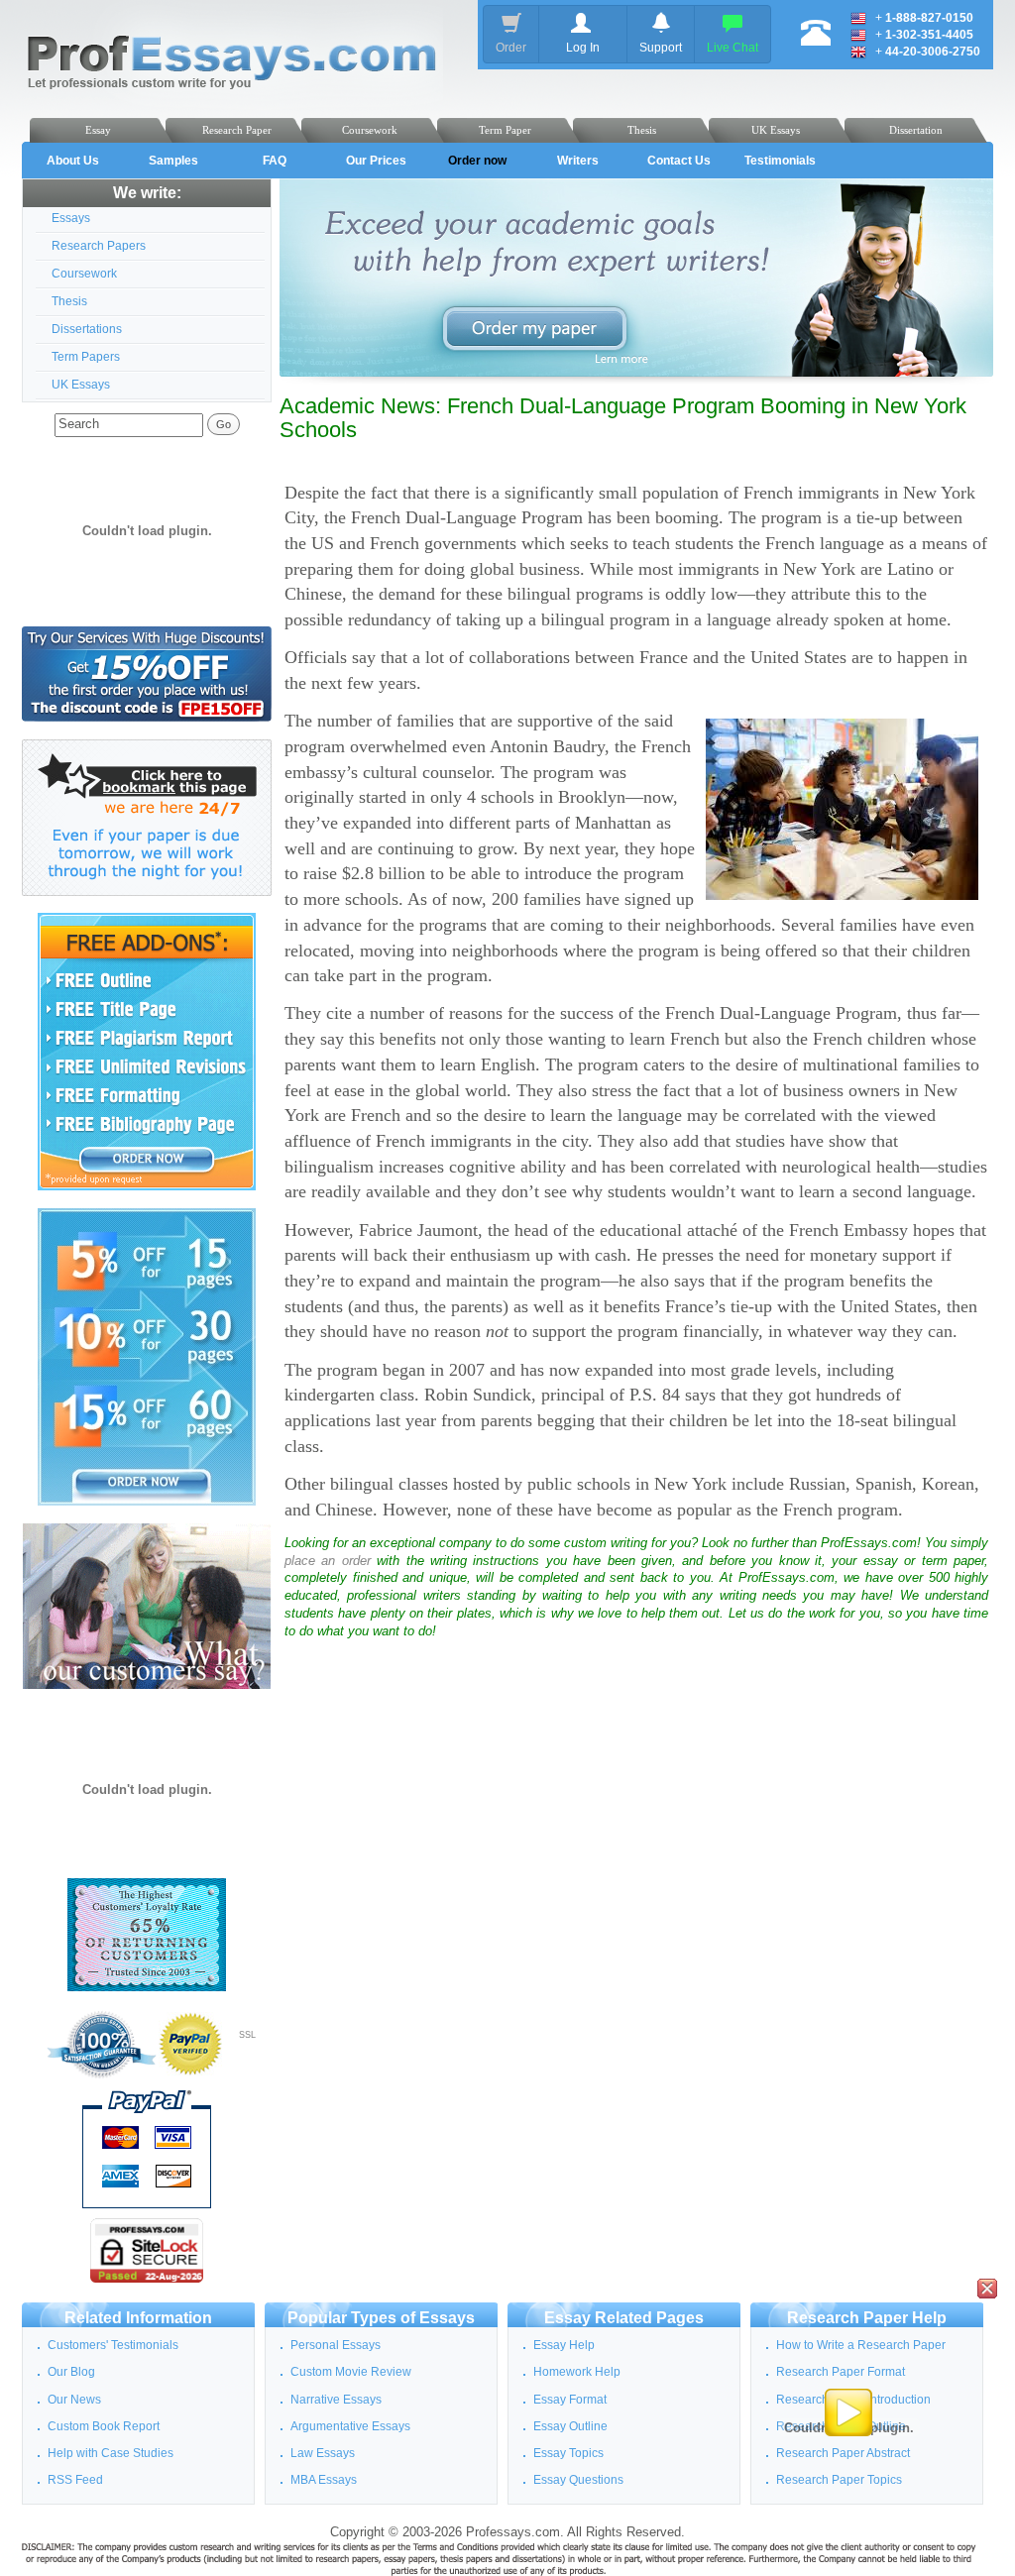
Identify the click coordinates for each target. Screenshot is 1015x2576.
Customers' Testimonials (113, 2345)
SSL (247, 2035)
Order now (477, 161)
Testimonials (780, 161)
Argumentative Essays (350, 2426)
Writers (578, 161)
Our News (74, 2400)
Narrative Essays (336, 2400)
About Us (73, 161)
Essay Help (564, 2345)
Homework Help (577, 2372)
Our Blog (71, 2372)
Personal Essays (336, 2345)
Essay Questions (578, 2480)
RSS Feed (75, 2480)
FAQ (275, 161)
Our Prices (376, 161)
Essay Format (570, 2400)
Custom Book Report (104, 2426)
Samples (173, 161)
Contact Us (679, 161)
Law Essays (323, 2453)
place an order (328, 1561)
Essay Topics (568, 2453)
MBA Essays (324, 2480)
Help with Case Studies (111, 2453)
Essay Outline (570, 2426)
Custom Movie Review (351, 2372)
